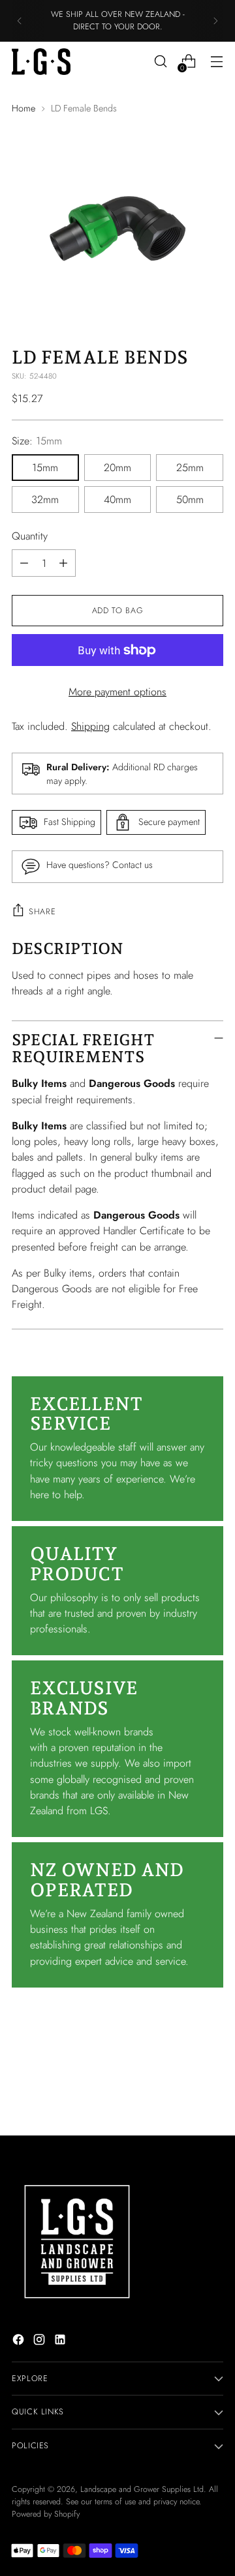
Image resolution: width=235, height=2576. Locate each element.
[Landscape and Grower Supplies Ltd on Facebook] (20, 2342)
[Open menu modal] (216, 62)
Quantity (30, 536)
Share (42, 912)
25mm (190, 468)
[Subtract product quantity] (24, 563)
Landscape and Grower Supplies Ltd (142, 2489)
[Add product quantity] (63, 563)
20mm (117, 468)
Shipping (90, 726)
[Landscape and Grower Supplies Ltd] (41, 62)
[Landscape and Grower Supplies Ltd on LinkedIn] (61, 2342)
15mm (45, 468)
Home (23, 108)
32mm (45, 499)
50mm (190, 499)
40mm (117, 499)
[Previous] (20, 21)
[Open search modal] (160, 62)
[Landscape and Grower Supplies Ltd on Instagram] (40, 2342)
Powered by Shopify (46, 2514)
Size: (37, 441)
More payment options (117, 692)
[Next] (215, 21)
